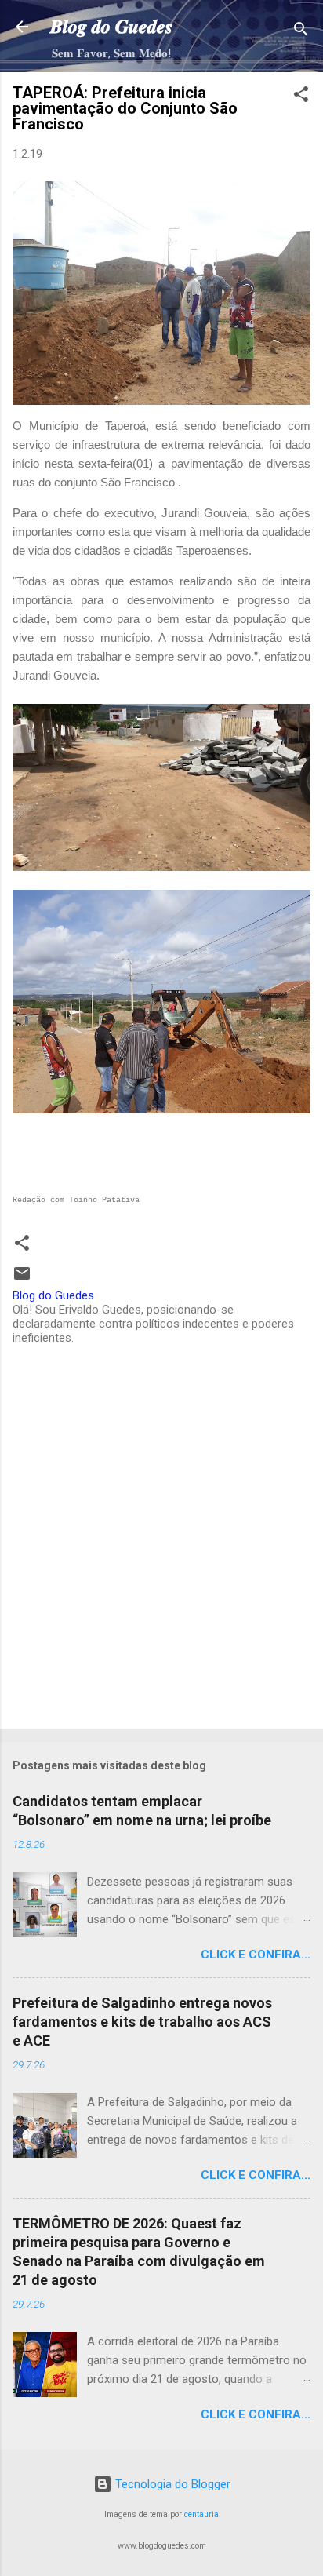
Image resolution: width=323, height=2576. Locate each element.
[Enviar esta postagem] (22, 1279)
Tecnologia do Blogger (171, 2484)
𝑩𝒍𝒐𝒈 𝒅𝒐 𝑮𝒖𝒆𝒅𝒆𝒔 (111, 27)
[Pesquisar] (301, 32)
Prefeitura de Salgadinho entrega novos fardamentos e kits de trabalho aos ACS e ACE (142, 2022)
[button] (301, 97)
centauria (201, 2514)
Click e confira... (256, 1955)
